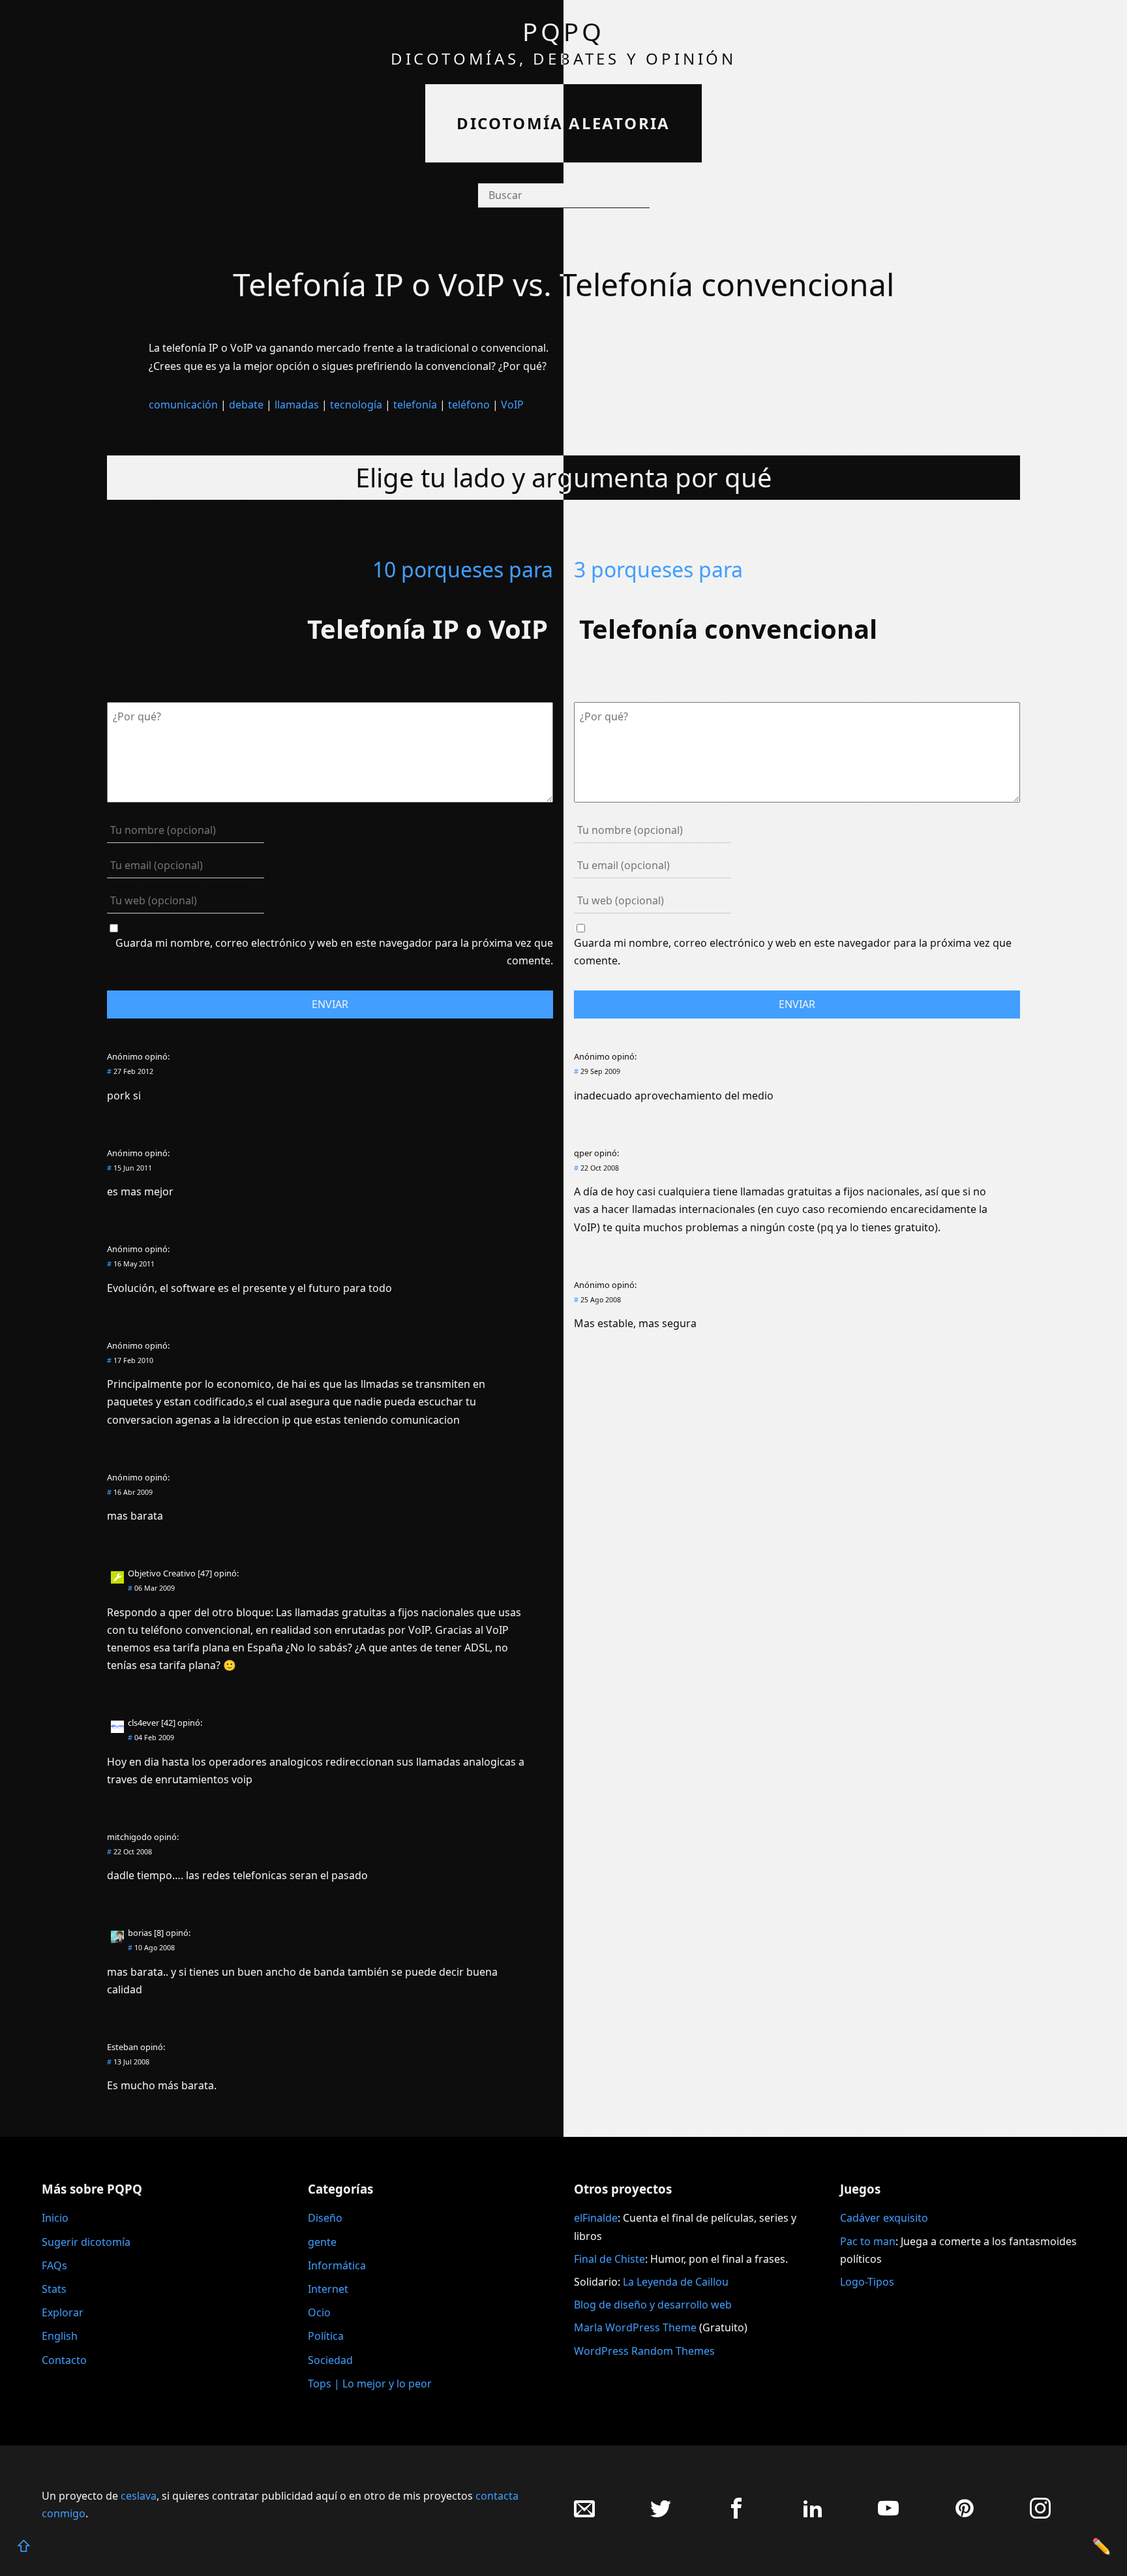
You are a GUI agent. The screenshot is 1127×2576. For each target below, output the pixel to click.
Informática (337, 2265)
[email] (584, 2515)
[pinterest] (965, 2515)
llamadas (297, 405)
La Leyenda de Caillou (676, 2282)
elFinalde (596, 2218)
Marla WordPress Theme (635, 2327)
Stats (54, 2289)
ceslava (139, 2496)
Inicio (55, 2218)
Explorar (63, 2312)
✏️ (1102, 2546)
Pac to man (868, 2241)
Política (326, 2336)
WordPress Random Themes (644, 2351)
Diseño (325, 2218)
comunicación (183, 405)
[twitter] (661, 2515)
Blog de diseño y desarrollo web (653, 2305)
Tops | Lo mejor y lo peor (370, 2384)
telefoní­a (415, 405)
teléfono (469, 405)
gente (322, 2242)
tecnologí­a (356, 405)
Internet (328, 2289)
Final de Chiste (609, 2259)
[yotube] (888, 2515)
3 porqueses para (658, 569)
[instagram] (1040, 2515)
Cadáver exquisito (884, 2218)
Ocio (319, 2312)
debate (246, 405)
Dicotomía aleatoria (563, 123)
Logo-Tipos (867, 2282)
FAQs (54, 2265)
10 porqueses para (463, 569)
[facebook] (736, 2515)
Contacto (64, 2360)
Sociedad (330, 2360)
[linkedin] (813, 2515)
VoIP (512, 405)
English (60, 2336)
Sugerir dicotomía (86, 2242)
